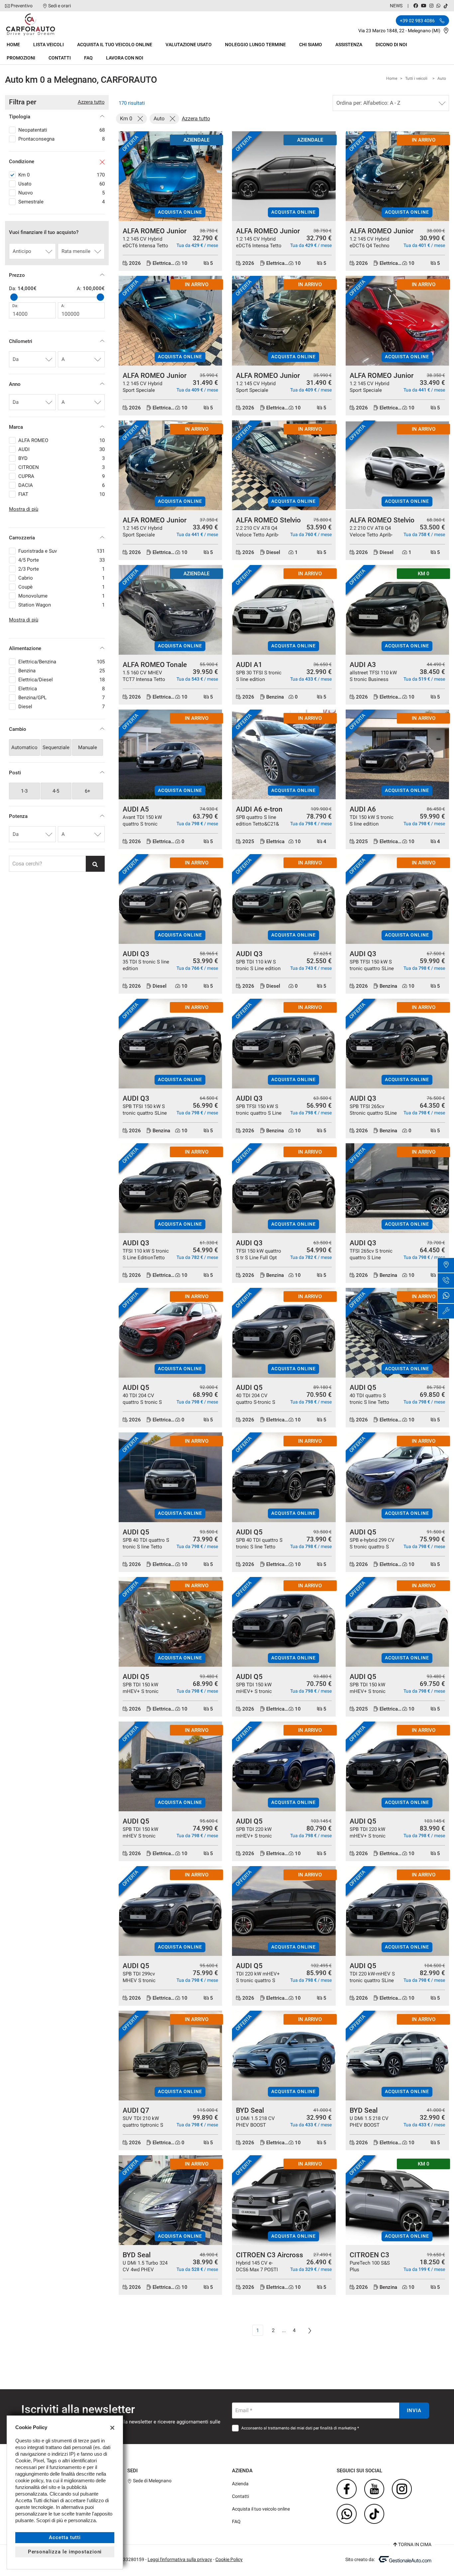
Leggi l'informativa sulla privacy (180, 2559)
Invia (414, 2410)
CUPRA (61, 476)
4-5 (56, 791)
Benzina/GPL (61, 698)
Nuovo (61, 193)
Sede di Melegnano (152, 2481)
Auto (442, 78)
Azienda (240, 2484)
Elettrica (61, 689)
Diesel (61, 707)
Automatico (24, 747)
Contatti (60, 58)
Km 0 (61, 175)
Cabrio (61, 578)
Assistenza (349, 45)
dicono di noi (391, 45)
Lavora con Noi (125, 58)
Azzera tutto (91, 102)
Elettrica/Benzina (61, 662)
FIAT (61, 494)
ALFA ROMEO (61, 440)
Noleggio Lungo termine (255, 45)
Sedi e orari (59, 6)
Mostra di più (24, 509)
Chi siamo (311, 45)
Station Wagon (61, 605)
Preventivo (22, 6)
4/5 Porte (61, 560)
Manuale (88, 747)
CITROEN (61, 467)
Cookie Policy (229, 2559)
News (396, 6)
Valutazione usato (189, 45)
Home (13, 45)
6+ (88, 791)
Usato (61, 184)
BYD (61, 458)
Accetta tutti (65, 2537)
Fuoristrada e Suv (61, 551)
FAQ (88, 58)
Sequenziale (56, 747)
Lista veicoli (49, 45)
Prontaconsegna (61, 139)
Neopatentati (61, 130)
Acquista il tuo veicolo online (115, 45)
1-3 (24, 791)
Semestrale (61, 202)
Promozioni (21, 58)
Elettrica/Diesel (61, 680)
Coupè (61, 587)
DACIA (61, 485)
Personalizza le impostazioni (65, 2552)
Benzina (61, 671)
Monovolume (61, 596)
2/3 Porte (61, 569)
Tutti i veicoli (416, 78)
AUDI (61, 449)
